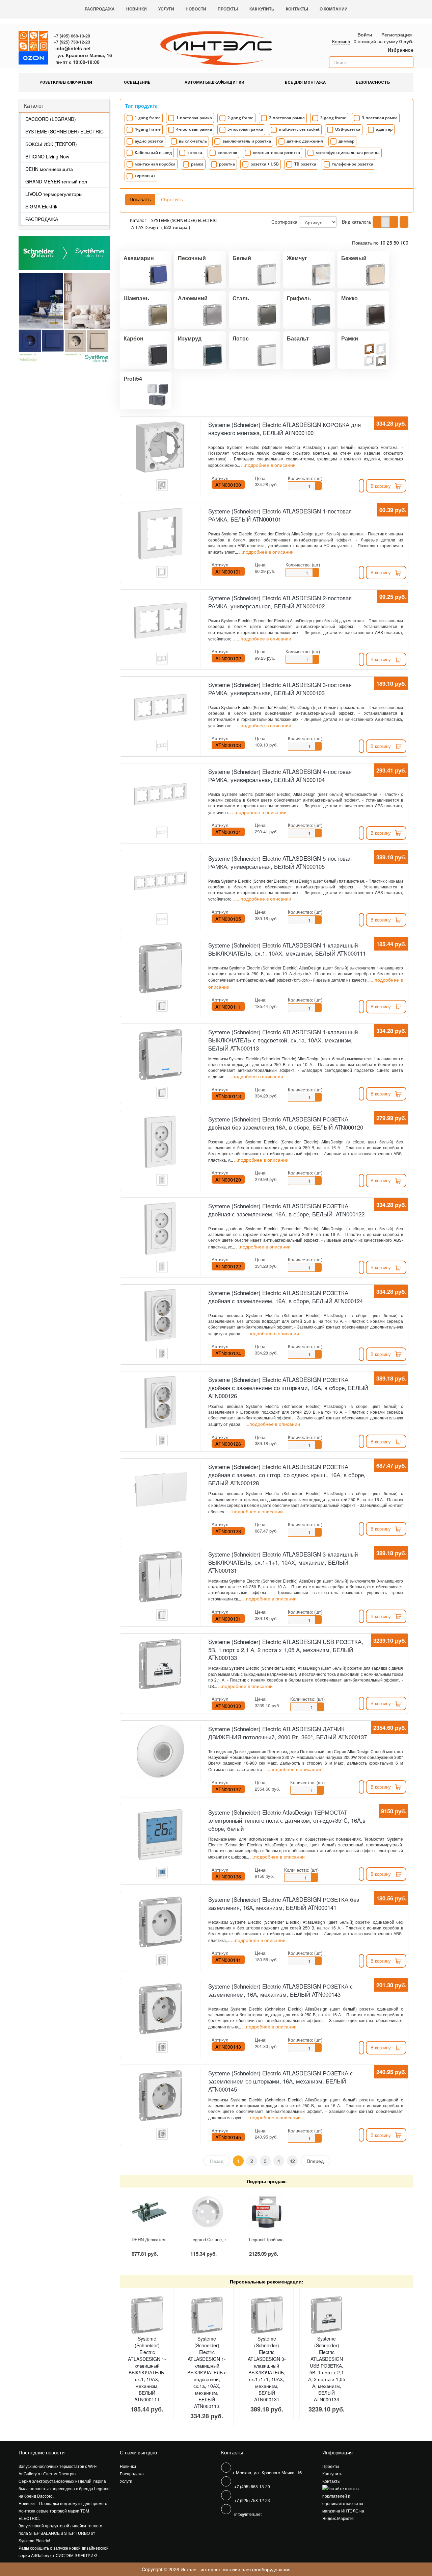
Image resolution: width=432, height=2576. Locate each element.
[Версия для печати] (404, 222)
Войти (365, 34)
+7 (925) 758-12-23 (72, 42)
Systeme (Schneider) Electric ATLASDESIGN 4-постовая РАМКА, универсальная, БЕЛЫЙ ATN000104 (280, 776)
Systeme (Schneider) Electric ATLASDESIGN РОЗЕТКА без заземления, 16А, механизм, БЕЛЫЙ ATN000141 (284, 1903)
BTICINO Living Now (47, 156)
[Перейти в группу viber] (34, 36)
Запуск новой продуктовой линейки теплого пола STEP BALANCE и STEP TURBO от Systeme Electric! (60, 2533)
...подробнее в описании (268, 465)
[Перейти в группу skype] (24, 46)
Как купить (262, 9)
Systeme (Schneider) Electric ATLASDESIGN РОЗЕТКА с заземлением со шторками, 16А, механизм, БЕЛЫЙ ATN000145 (281, 2081)
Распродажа (100, 9)
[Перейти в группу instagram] (44, 46)
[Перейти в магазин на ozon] (33, 59)
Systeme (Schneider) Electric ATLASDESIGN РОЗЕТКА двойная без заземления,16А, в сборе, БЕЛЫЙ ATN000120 (286, 1123)
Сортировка (284, 222)
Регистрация (397, 34)
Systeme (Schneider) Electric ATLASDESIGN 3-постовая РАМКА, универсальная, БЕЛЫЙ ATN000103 (280, 689)
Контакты (297, 9)
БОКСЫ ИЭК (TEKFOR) (51, 144)
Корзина (341, 41)
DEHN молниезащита (49, 169)
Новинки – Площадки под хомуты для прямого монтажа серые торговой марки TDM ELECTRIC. (63, 2511)
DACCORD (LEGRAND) (51, 119)
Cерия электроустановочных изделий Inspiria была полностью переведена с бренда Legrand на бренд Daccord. (64, 2488)
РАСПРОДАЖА (42, 219)
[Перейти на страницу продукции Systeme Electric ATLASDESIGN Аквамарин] (41, 319)
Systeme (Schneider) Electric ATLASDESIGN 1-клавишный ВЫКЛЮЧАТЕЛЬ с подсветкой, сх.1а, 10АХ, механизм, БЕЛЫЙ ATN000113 (283, 1040)
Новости (196, 9)
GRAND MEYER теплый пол (56, 181)
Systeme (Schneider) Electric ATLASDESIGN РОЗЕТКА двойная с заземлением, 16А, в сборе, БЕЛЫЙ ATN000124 (286, 1297)
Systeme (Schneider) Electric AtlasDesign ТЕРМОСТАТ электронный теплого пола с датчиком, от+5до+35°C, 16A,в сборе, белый (287, 1820)
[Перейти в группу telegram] (44, 36)
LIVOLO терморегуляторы (54, 194)
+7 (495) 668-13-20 (72, 36)
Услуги (166, 9)
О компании (334, 9)
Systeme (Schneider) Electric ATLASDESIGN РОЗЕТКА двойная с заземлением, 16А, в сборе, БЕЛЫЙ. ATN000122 (286, 1210)
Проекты (228, 9)
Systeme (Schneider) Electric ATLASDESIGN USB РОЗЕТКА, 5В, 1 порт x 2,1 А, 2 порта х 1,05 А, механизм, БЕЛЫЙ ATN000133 (286, 1650)
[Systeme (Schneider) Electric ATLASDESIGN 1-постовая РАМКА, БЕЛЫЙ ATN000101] (160, 534)
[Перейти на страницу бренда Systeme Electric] (64, 253)
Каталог (34, 106)
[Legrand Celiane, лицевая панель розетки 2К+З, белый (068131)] (208, 2212)
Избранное (400, 50)
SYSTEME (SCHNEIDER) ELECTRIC (64, 131)
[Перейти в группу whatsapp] (24, 36)
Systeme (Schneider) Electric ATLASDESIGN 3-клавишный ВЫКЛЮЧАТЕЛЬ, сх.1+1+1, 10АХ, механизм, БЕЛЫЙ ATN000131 (283, 1562)
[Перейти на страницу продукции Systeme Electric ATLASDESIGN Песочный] (87, 319)
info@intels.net (73, 48)
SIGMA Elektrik (41, 206)
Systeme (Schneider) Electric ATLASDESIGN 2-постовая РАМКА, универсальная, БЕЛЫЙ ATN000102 (280, 602)
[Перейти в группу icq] (34, 46)
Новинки (137, 9)
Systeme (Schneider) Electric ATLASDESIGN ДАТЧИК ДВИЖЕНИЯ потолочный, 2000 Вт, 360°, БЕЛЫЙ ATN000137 (288, 1733)
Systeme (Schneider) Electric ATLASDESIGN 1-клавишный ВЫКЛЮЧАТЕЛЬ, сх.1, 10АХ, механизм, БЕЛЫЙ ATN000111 (287, 949)
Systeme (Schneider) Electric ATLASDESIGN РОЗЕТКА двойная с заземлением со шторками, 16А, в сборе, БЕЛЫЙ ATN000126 (288, 1388)
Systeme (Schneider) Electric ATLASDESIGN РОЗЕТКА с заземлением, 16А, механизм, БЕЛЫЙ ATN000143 (281, 1990)
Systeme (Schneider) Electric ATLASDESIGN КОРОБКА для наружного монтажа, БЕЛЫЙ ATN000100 (285, 429)
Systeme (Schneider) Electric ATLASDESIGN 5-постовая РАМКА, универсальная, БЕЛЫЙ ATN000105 (280, 862)
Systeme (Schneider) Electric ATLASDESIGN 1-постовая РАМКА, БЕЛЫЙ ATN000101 (280, 515)
